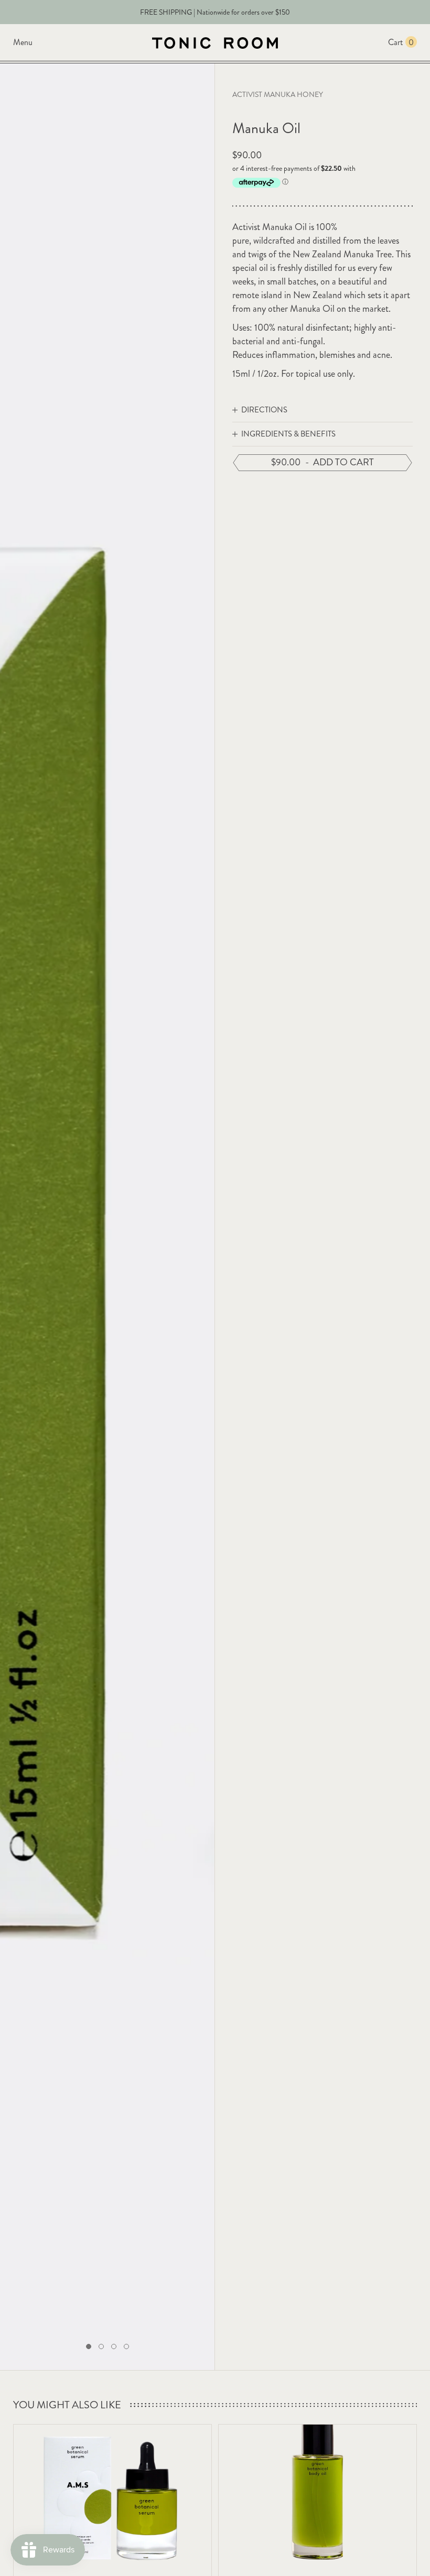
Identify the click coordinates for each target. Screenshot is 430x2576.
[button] (89, 2346)
